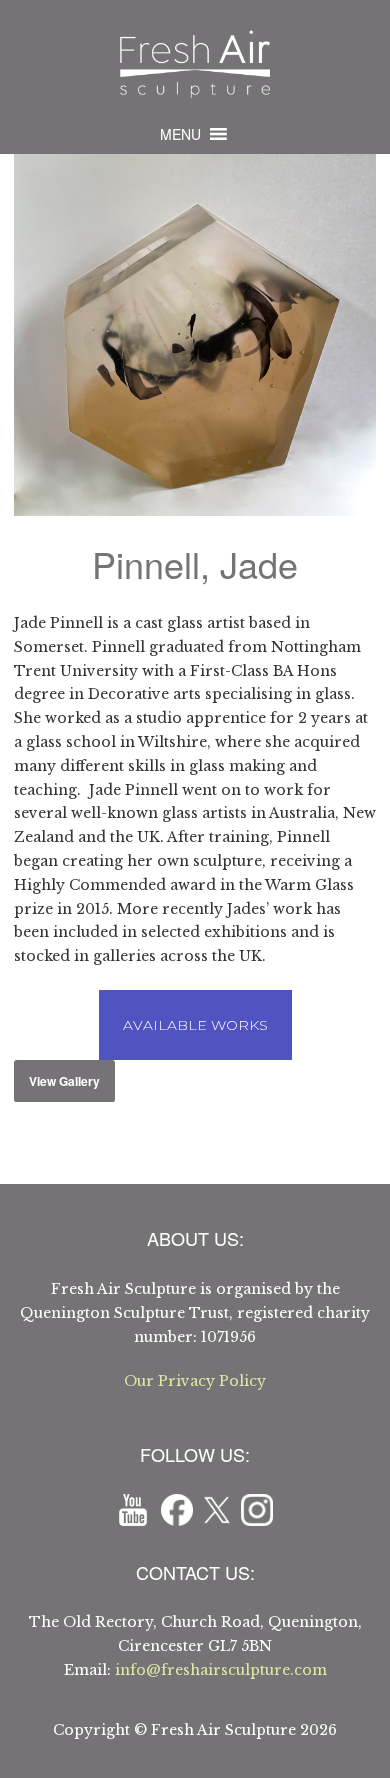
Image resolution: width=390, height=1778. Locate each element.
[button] (180, 134)
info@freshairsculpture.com (221, 1670)
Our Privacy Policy (195, 1381)
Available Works (195, 1025)
